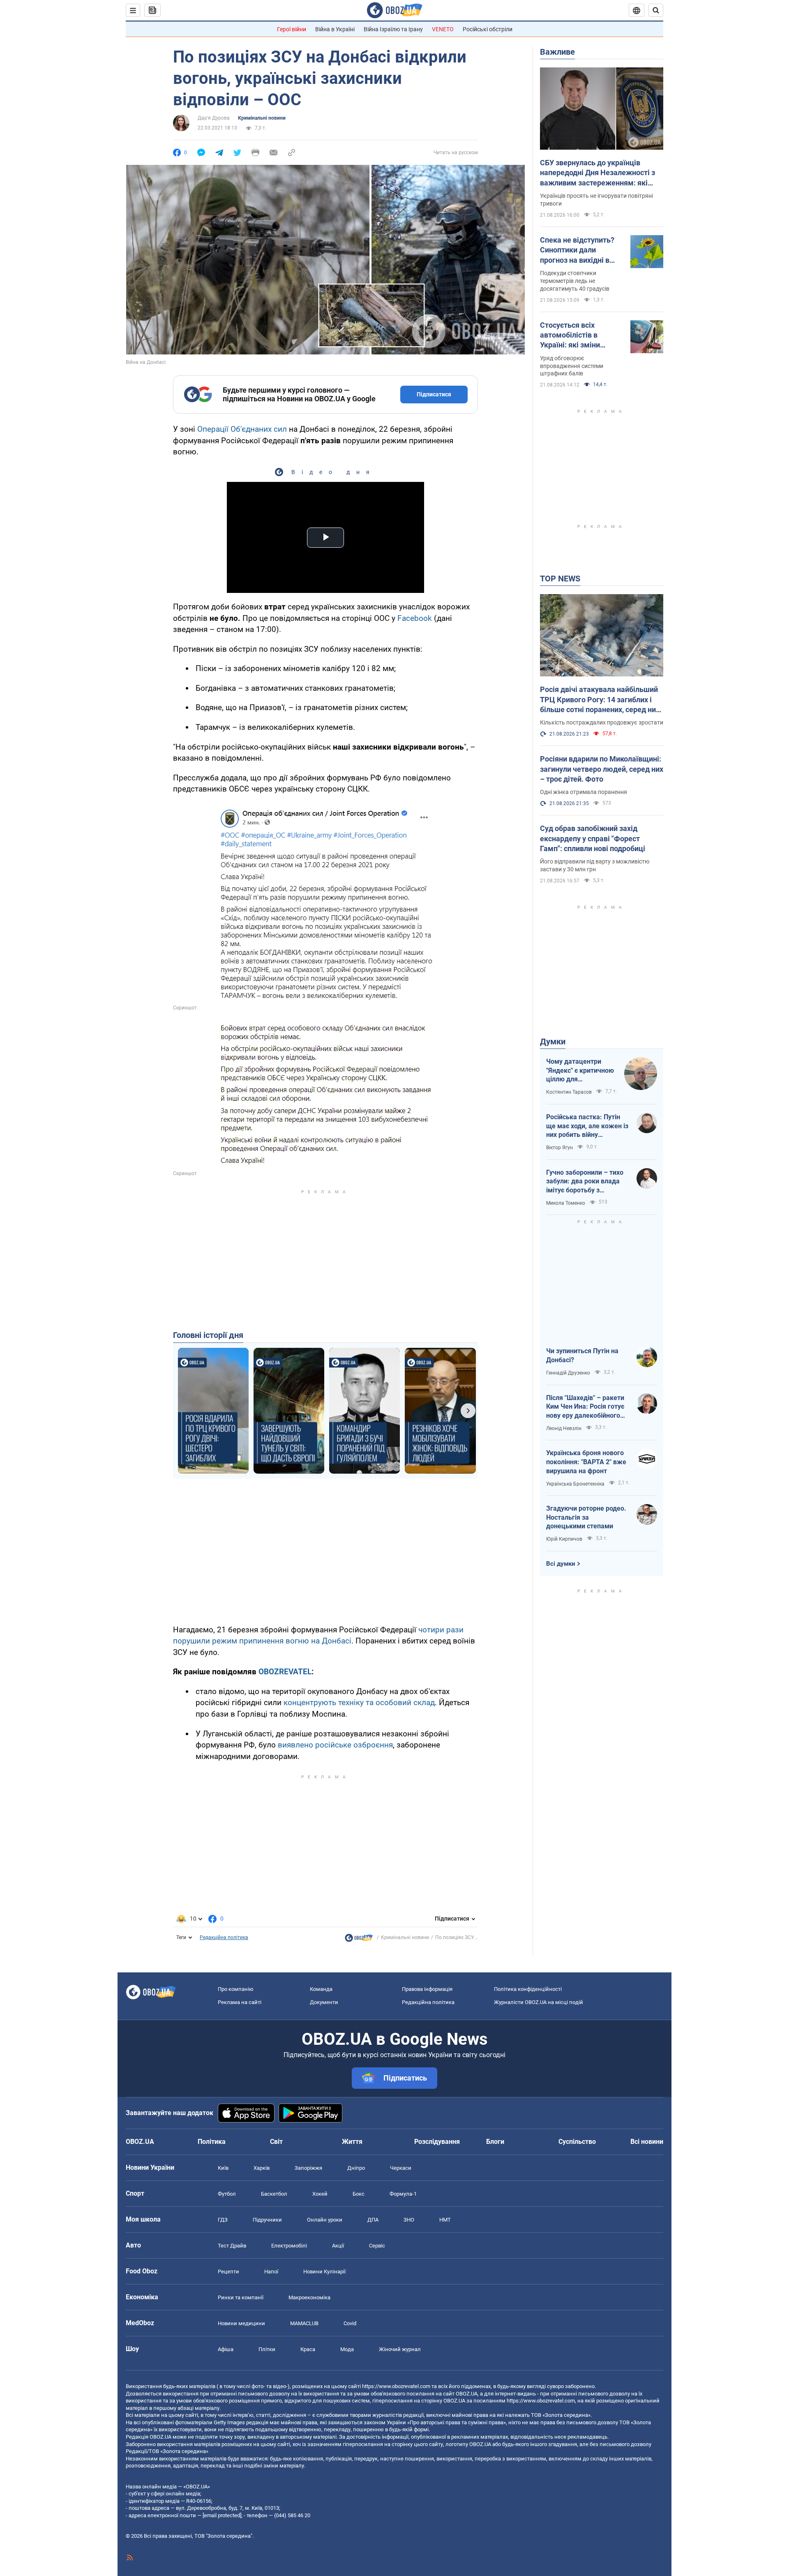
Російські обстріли (488, 29)
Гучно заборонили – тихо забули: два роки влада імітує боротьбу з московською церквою (585, 1182)
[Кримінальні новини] (359, 1940)
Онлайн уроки (325, 2220)
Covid (350, 2323)
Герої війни (292, 29)
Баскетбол (274, 2194)
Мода (347, 2349)
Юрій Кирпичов (564, 1539)
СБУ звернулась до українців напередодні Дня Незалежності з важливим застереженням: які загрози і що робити (598, 173)
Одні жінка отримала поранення (584, 792)
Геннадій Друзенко (568, 1373)
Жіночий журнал (400, 2349)
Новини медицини (241, 2323)
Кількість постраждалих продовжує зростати (602, 722)
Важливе (557, 52)
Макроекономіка (309, 2297)
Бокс (359, 2194)
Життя (352, 2142)
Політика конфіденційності (528, 1989)
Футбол (227, 2194)
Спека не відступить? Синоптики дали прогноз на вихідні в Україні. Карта (577, 250)
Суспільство (577, 2142)
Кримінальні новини (262, 118)
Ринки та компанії (241, 2297)
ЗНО (409, 2220)
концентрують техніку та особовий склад (359, 1702)
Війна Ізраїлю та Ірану (393, 29)
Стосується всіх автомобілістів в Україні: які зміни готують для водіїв (573, 336)
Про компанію (236, 1989)
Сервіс (377, 2246)
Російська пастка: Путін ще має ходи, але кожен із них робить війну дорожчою (587, 1126)
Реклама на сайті (240, 2002)
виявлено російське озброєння (335, 1745)
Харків (262, 2168)
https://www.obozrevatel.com (396, 2386)
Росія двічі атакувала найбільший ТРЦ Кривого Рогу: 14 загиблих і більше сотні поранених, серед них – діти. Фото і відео (600, 700)
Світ (276, 2142)
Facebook (415, 618)
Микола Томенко (566, 1203)
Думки (553, 1042)
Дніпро (356, 2168)
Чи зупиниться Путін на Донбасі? (582, 1355)
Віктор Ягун (559, 1148)
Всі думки (561, 1564)
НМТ (445, 2220)
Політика (212, 2142)
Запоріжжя (308, 2168)
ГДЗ (223, 2220)
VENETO (443, 29)
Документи (324, 2002)
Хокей (320, 2194)
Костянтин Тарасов (569, 1092)
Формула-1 (403, 2194)
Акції (338, 2246)
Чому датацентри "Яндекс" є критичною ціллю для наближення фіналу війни (580, 1071)
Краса (308, 2349)
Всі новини (647, 2142)
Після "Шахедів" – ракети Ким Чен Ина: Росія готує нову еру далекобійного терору (585, 1407)
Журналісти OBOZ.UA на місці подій (539, 2002)
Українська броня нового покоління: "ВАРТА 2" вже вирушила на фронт (586, 1462)
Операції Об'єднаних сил (242, 429)
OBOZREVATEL (285, 1672)
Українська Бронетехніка (575, 1484)
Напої (271, 2272)
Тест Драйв (232, 2246)
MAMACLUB (304, 2323)
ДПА (373, 2220)
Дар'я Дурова (214, 118)
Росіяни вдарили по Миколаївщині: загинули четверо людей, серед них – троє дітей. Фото (602, 769)
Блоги (495, 2142)
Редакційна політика (224, 1937)
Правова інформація (427, 1989)
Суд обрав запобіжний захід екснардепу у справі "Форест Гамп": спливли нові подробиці (593, 838)
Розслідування (437, 2142)
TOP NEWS (560, 579)
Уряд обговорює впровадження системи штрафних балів (572, 366)
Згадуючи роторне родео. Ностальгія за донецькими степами (586, 1517)
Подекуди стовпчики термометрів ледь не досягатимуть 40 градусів (575, 281)
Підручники (267, 2220)
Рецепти (228, 2272)
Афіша (226, 2349)
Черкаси (401, 2168)
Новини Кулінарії (324, 2272)
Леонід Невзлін (564, 1428)
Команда (321, 1989)
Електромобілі (289, 2246)
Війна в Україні (335, 29)
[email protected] (222, 2515)
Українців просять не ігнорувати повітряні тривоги (596, 200)
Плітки (267, 2349)
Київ (223, 2168)
